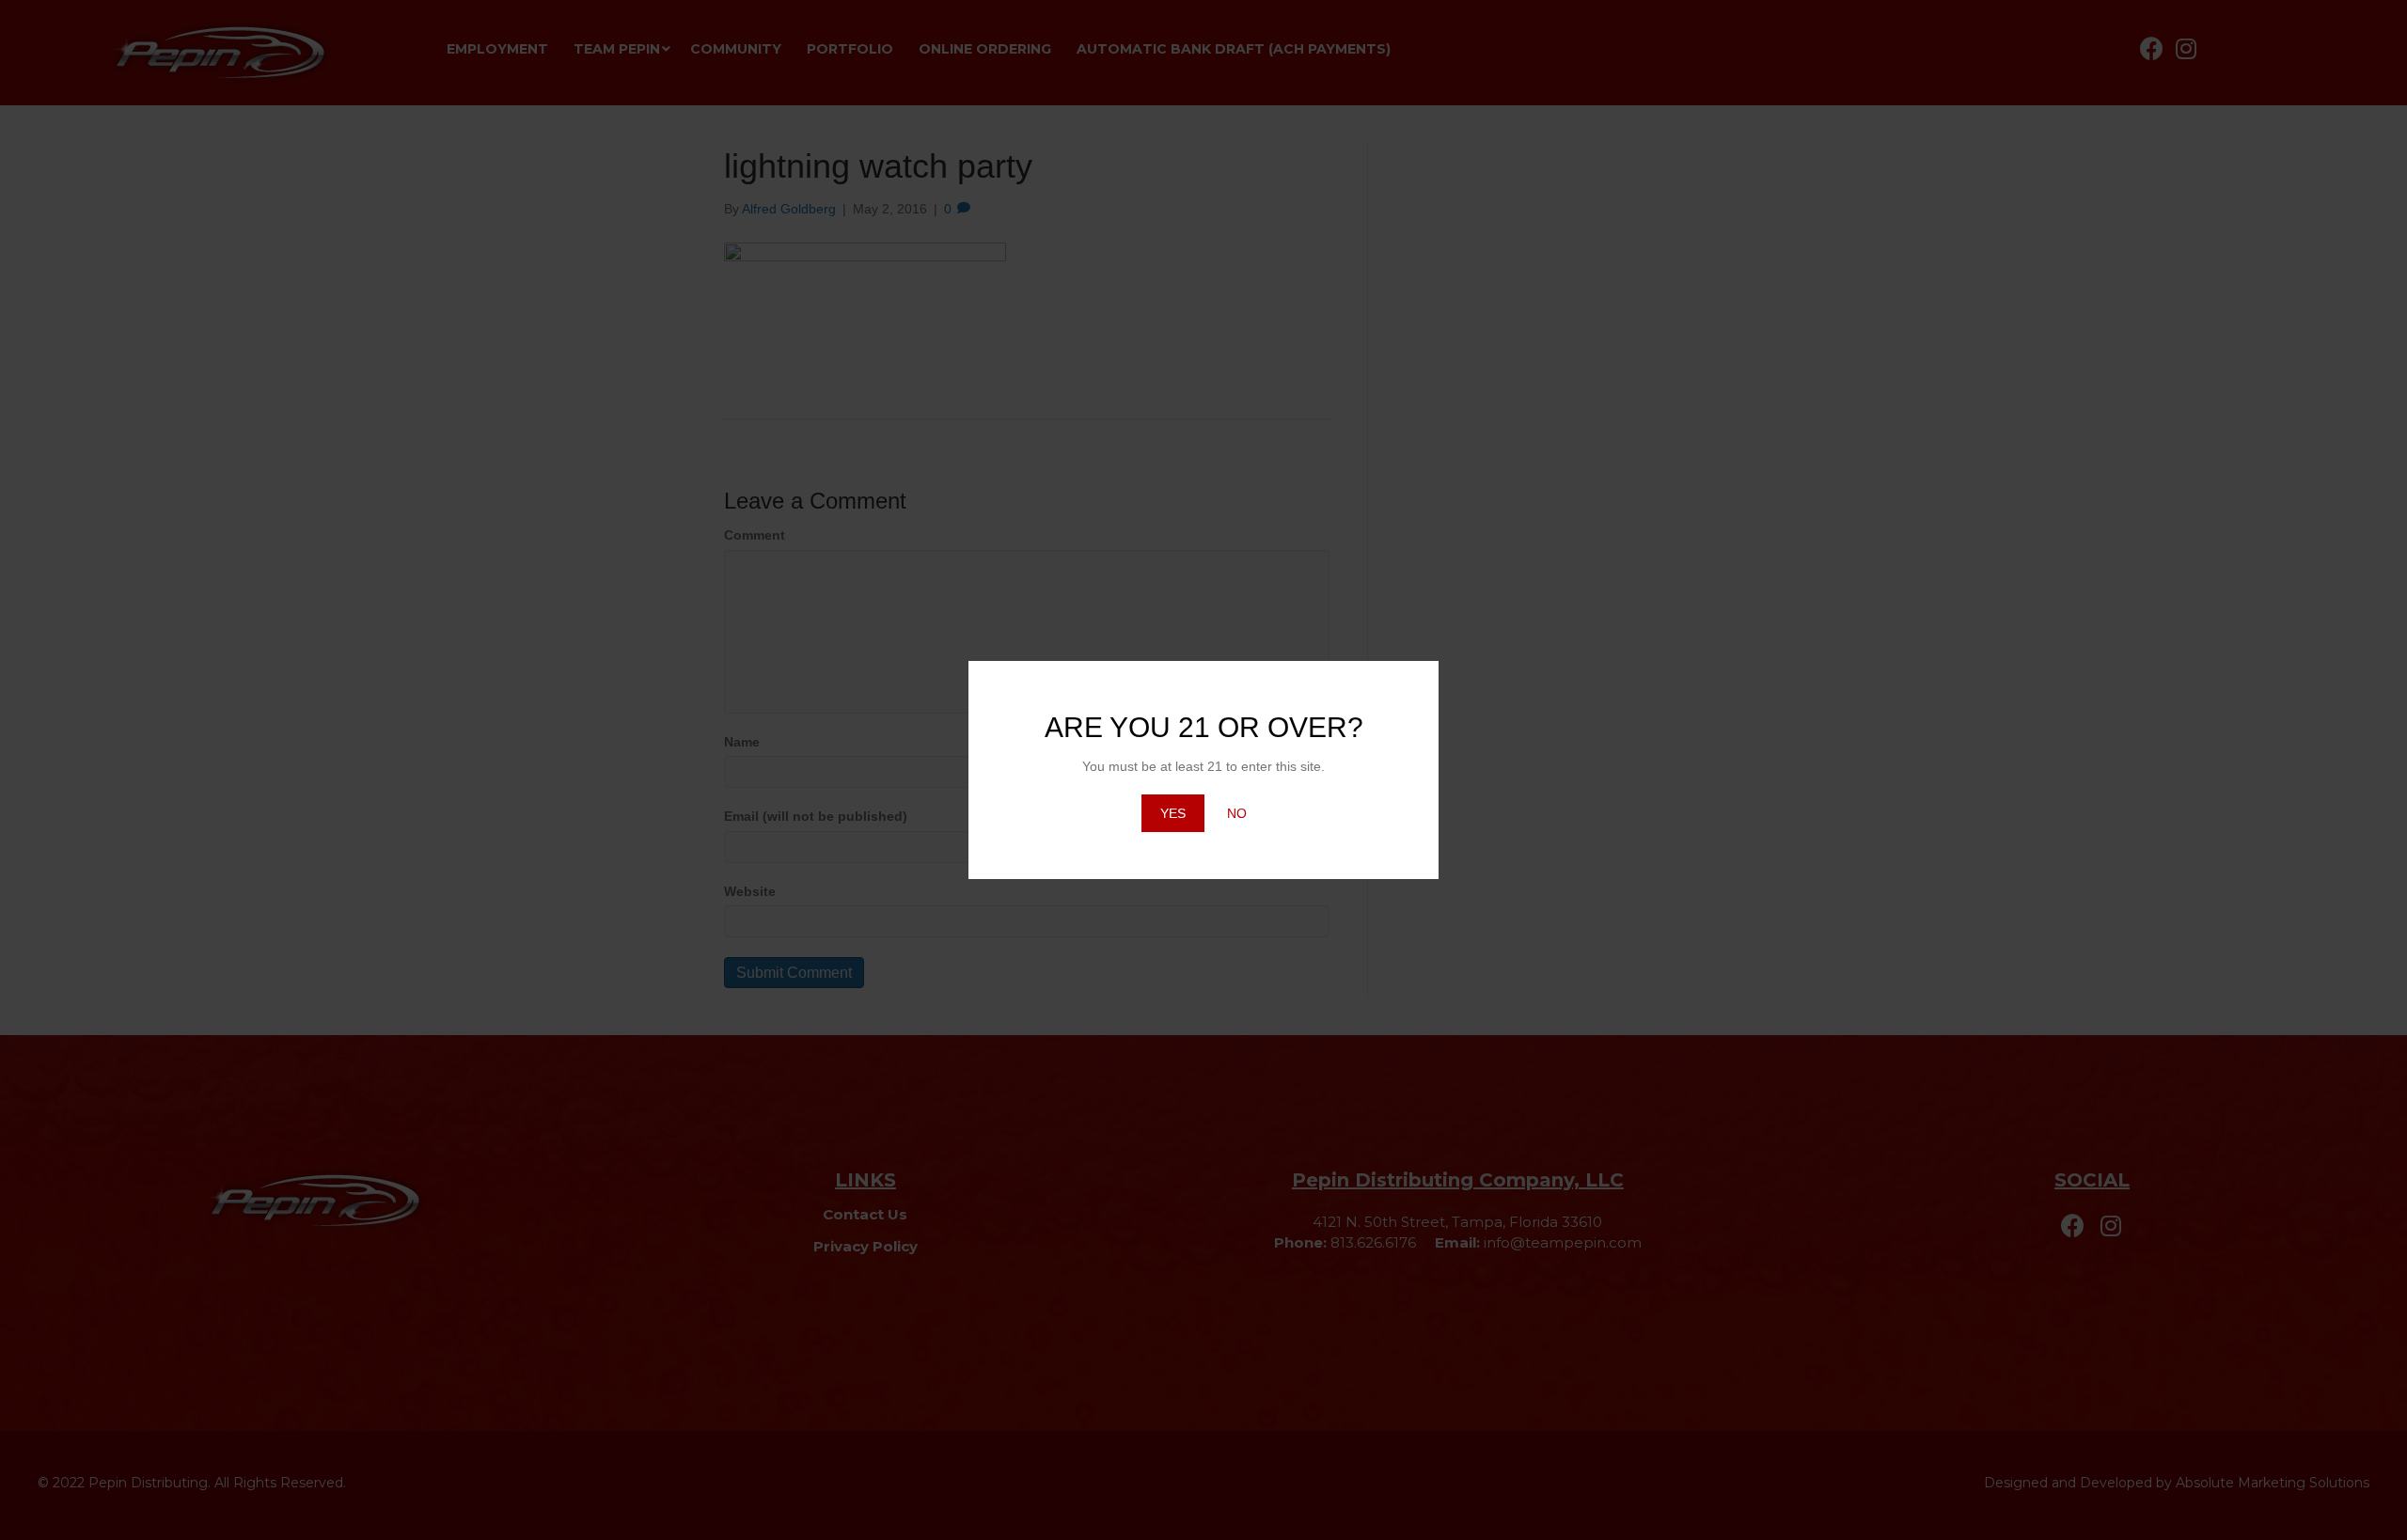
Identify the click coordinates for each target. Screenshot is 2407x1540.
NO (1237, 813)
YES (1173, 813)
